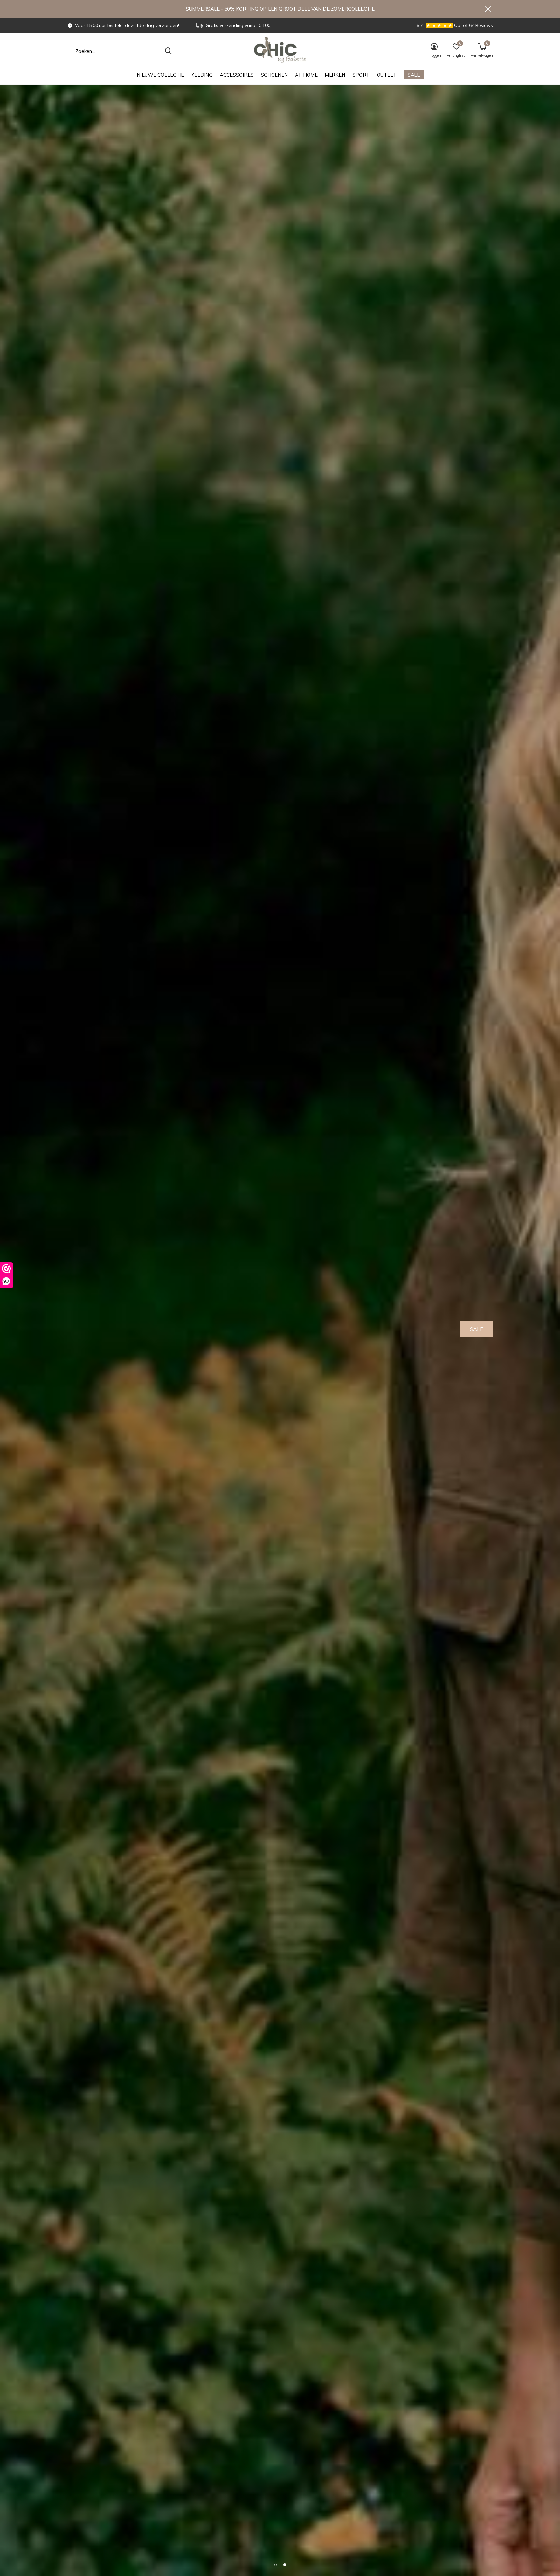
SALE (414, 75)
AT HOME (306, 75)
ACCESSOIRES (237, 75)
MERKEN (335, 75)
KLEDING (202, 75)
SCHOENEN (274, 75)
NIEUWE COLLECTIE (160, 75)
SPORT (361, 75)
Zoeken (168, 51)
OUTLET (387, 75)
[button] (275, 2565)
